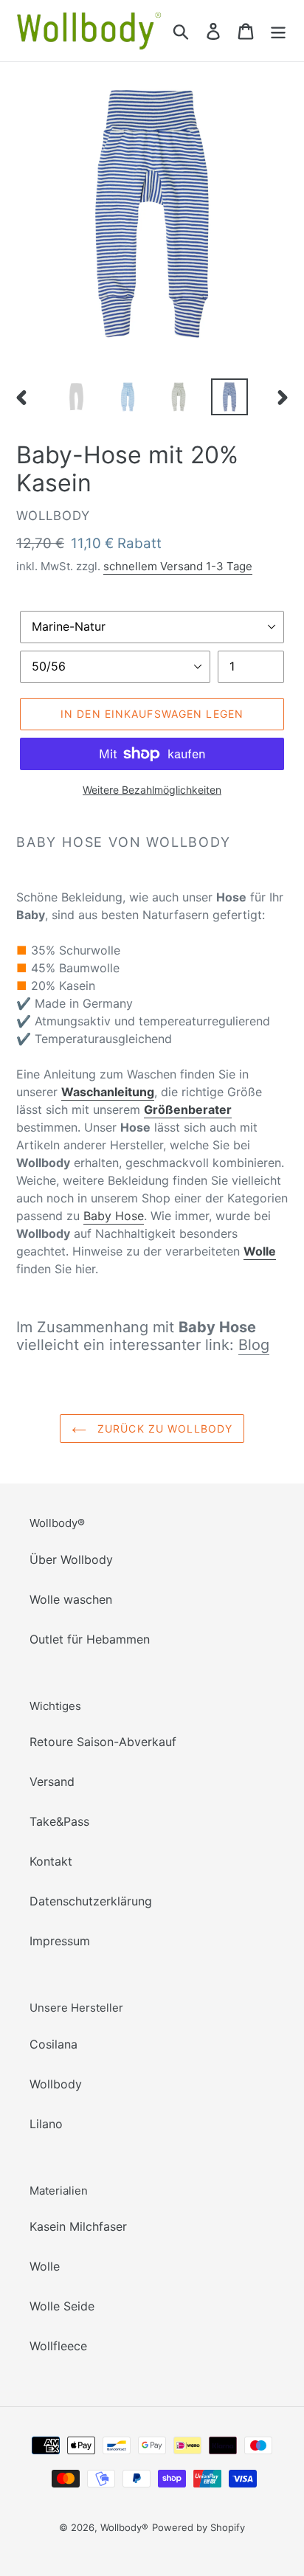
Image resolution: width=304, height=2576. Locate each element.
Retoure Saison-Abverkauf (103, 1742)
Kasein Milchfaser (78, 2226)
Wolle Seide (62, 2306)
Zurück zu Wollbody (163, 1429)
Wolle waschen (71, 1599)
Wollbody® (124, 2527)
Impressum (60, 1941)
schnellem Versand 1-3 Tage (178, 566)
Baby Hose (114, 1216)
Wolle (45, 2266)
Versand (52, 1782)
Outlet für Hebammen (90, 1639)
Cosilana (53, 2044)
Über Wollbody (71, 1559)
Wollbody (56, 2084)
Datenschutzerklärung (91, 1901)
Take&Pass (59, 1821)
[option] (77, 397)
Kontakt (51, 1861)
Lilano (46, 2124)
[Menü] (278, 31)
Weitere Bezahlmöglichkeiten (152, 790)
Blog (254, 1345)
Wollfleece (58, 2346)
